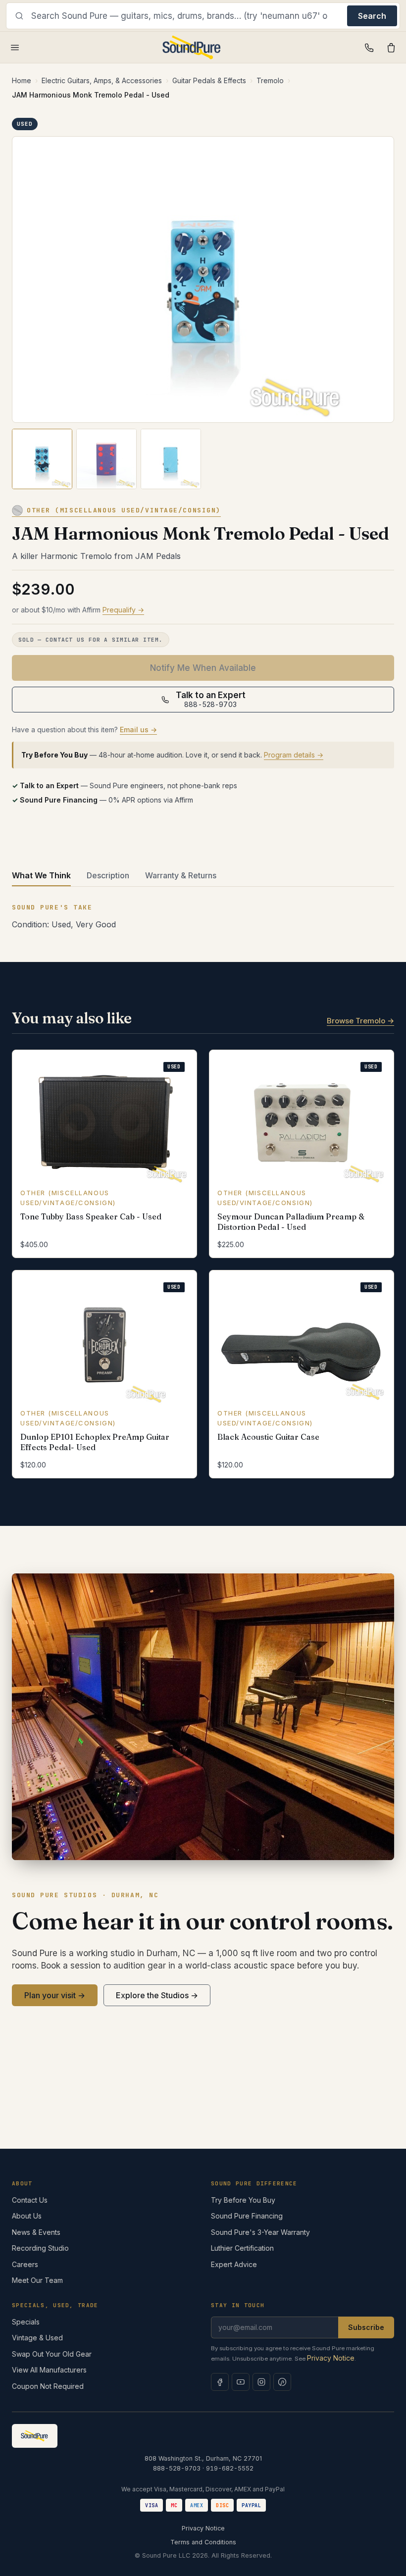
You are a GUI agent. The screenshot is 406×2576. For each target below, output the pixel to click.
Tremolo (270, 80)
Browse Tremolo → (360, 1021)
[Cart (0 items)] (391, 48)
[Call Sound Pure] (369, 48)
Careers (25, 2264)
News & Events (36, 2232)
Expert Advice (234, 2264)
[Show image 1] (42, 459)
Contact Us (30, 2200)
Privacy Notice (331, 2358)
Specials (26, 2322)
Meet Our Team (37, 2280)
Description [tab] (108, 875)
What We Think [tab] (41, 875)
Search (372, 16)
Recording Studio (40, 2248)
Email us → (138, 730)
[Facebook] (220, 2382)
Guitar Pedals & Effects (209, 80)
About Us (27, 2216)
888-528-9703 (177, 2468)
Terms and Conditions (203, 2542)
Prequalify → (123, 610)
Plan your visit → (55, 1995)
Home (22, 80)
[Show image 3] (171, 459)
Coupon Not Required (48, 2386)
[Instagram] (261, 2382)
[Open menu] (15, 48)
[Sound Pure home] (192, 48)
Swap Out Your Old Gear (52, 2354)
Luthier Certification (242, 2248)
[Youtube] (241, 2382)
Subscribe (366, 2327)
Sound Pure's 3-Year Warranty (260, 2232)
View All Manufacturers (49, 2370)
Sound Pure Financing (247, 2216)
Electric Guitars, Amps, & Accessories (102, 80)
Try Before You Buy (243, 2200)
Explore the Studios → (157, 1995)
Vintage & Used (37, 2338)
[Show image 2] (106, 459)
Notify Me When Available (203, 668)
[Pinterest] (282, 2382)
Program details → (294, 755)
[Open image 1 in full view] (203, 279)
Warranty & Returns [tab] (181, 875)
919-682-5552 (230, 2468)
